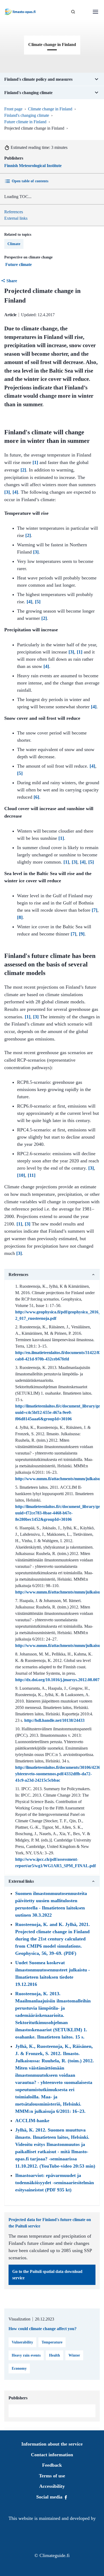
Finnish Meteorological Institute (33, 166)
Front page (13, 109)
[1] (35, 462)
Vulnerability (22, 2342)
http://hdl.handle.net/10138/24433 (54, 1720)
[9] (82, 934)
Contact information (52, 2455)
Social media (50, 2497)
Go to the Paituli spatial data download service (47, 2275)
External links (16, 218)
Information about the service (52, 2444)
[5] (38, 602)
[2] (23, 470)
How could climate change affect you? (43, 2329)
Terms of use (52, 2476)
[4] (15, 492)
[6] (36, 797)
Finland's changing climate (27, 115)
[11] (32, 1175)
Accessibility (52, 2486)
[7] (95, 910)
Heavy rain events (26, 2355)
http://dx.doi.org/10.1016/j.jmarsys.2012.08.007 (57, 1680)
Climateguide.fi (55, 2555)
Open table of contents (30, 181)
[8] (20, 917)
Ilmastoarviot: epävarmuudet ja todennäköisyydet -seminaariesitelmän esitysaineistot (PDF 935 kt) (55, 2183)
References (14, 212)
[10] (21, 1175)
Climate (14, 244)
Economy (19, 2368)
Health (55, 2355)
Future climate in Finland (25, 122)
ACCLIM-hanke (32, 2121)
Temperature (52, 2342)
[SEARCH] (73, 12)
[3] (7, 492)
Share (12, 281)
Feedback (52, 2465)
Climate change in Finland (50, 109)
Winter (74, 2355)
